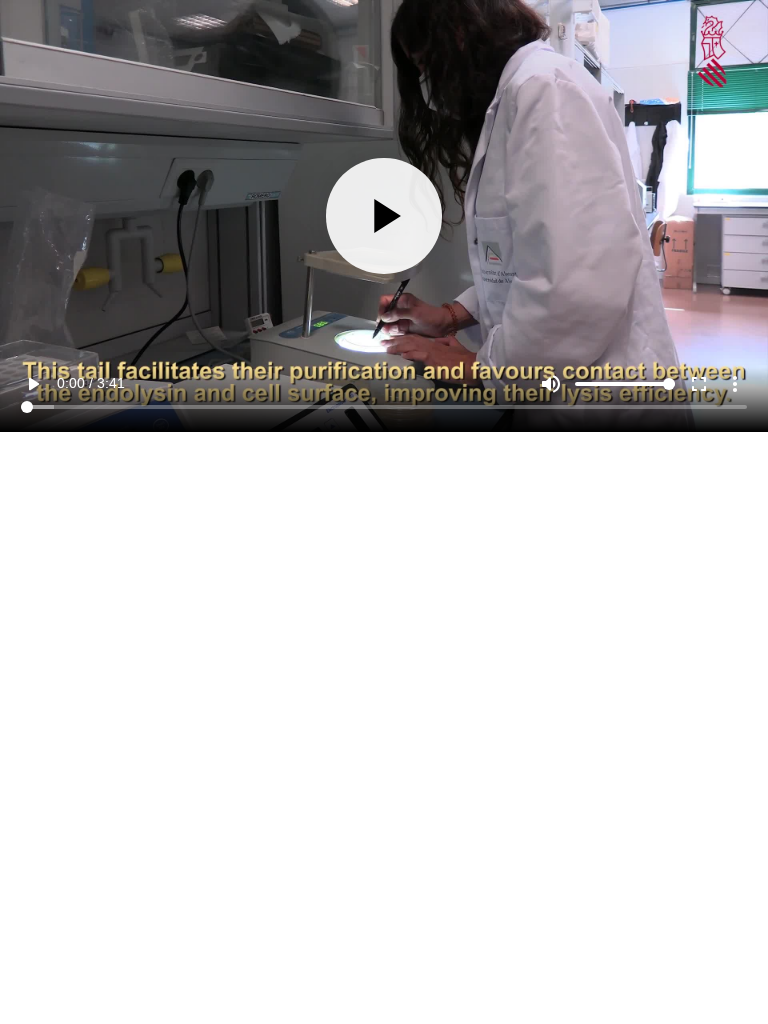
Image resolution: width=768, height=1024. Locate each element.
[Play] (383, 511)
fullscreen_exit (699, 976)
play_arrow (33, 976)
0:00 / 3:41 (91, 975)
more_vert (735, 976)
